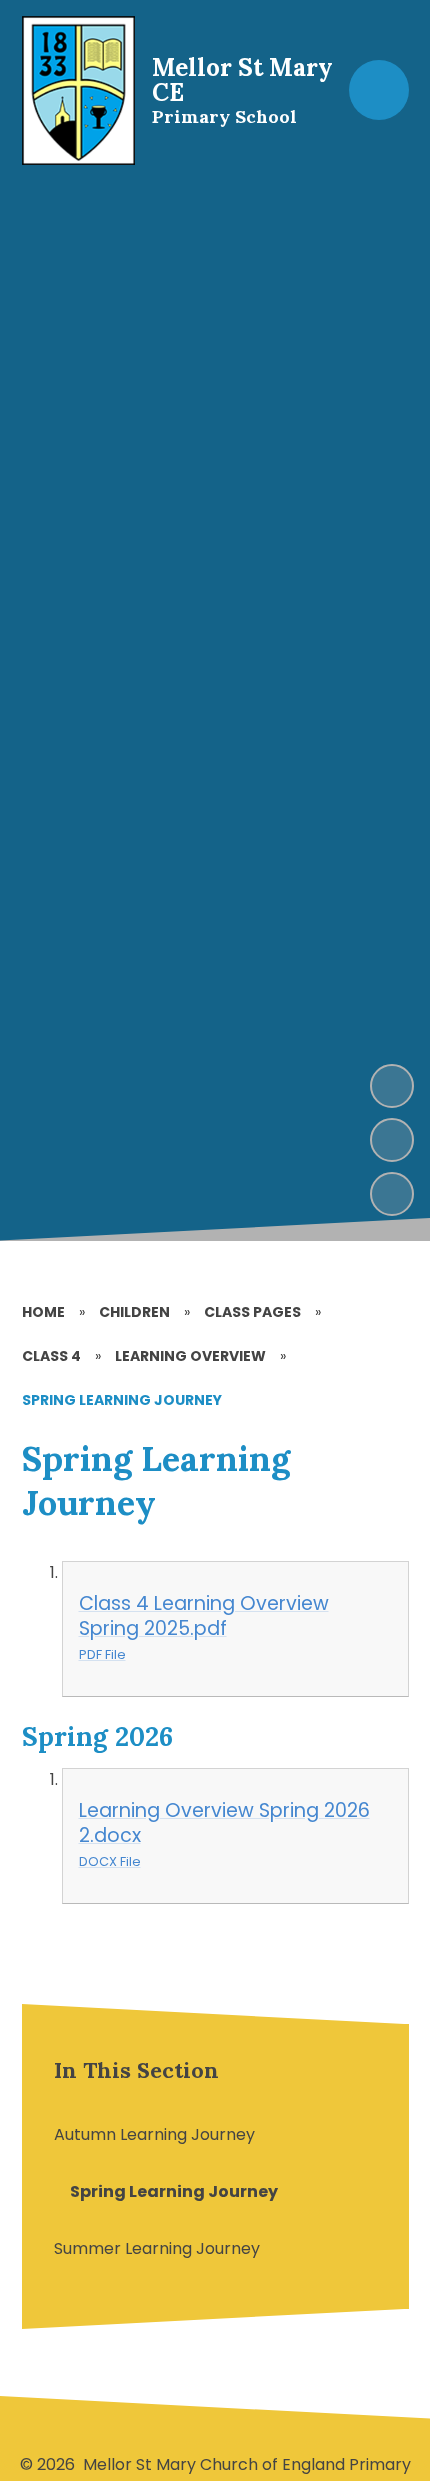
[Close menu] (379, 90)
